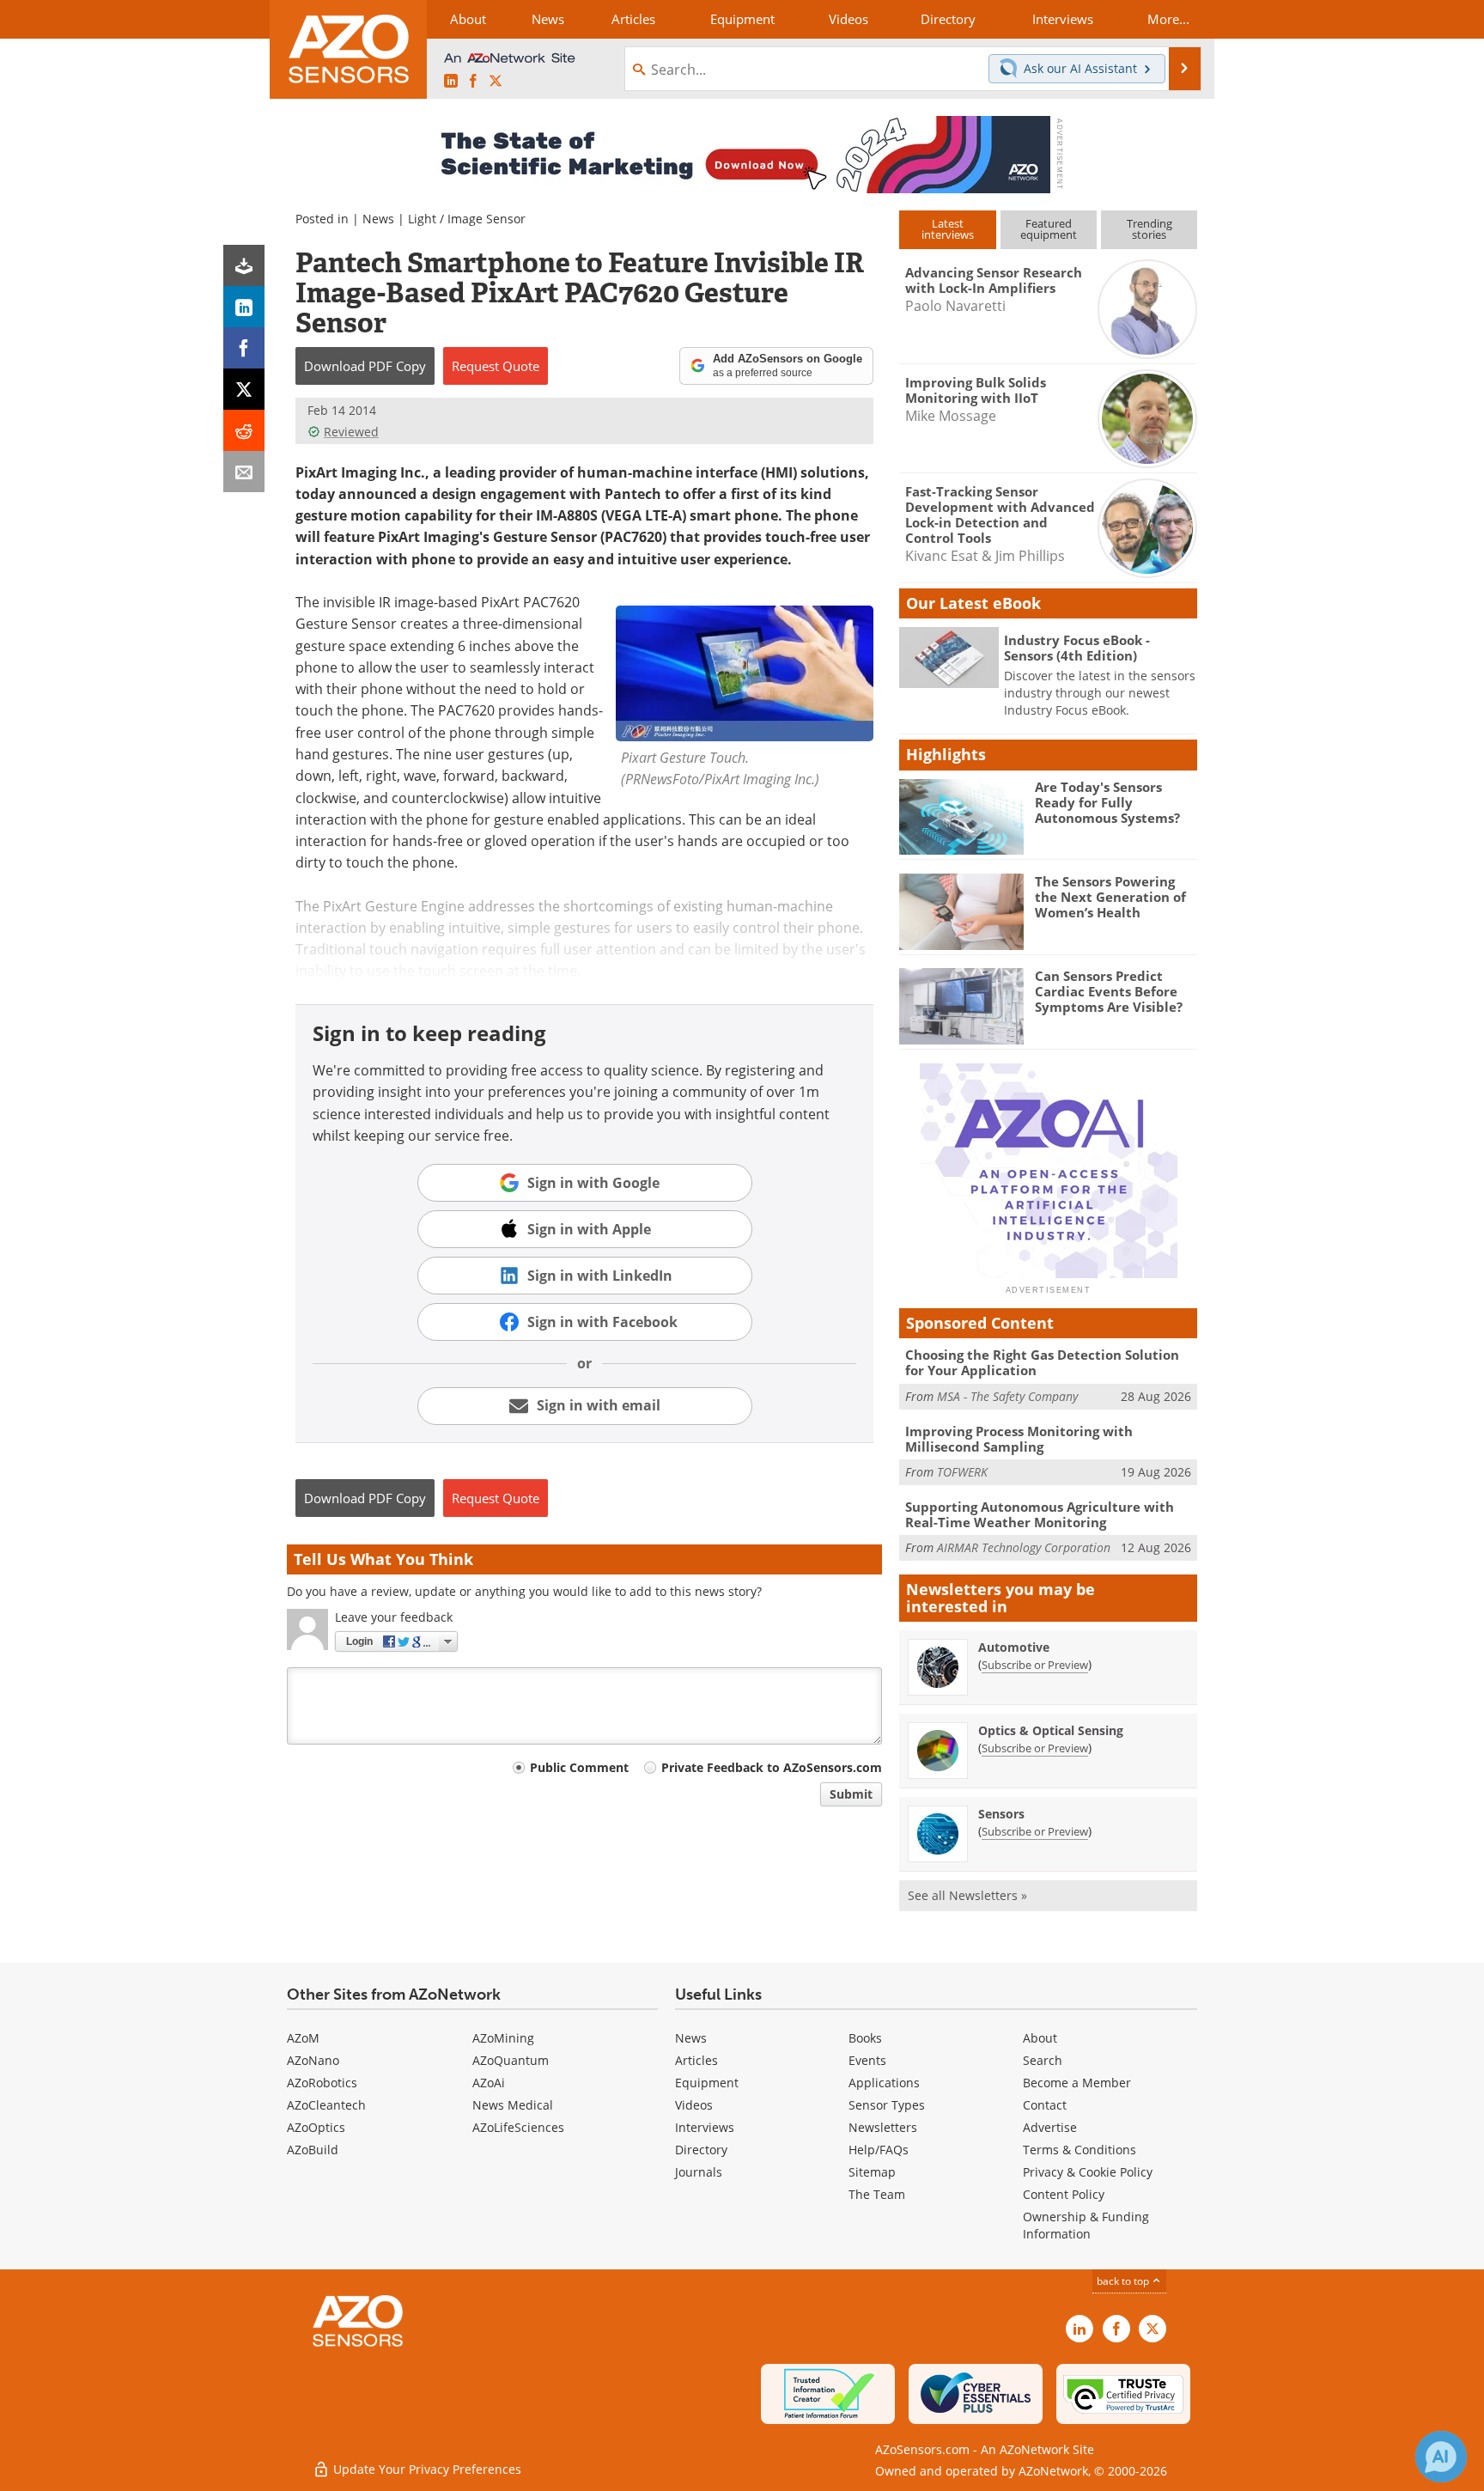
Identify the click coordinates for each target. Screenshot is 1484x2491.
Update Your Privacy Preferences (426, 2469)
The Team (877, 2194)
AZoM (303, 2038)
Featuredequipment (1049, 229)
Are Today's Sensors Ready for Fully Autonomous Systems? (1107, 802)
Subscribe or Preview (1035, 1665)
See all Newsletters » (967, 1895)
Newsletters (883, 2127)
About (1040, 2038)
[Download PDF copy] (244, 265)
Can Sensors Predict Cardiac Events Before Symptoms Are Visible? (1109, 991)
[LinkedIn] (244, 307)
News (378, 219)
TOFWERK (962, 1472)
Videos (694, 2105)
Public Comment (579, 1767)
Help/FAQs (879, 2150)
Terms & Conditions (1080, 2150)
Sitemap (872, 2172)
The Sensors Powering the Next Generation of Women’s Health (1110, 897)
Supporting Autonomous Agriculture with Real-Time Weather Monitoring (1040, 1514)
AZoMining (503, 2038)
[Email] (244, 472)
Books (865, 2038)
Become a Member (1077, 2083)
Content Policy (1064, 2194)
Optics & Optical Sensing (1051, 1730)
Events (867, 2060)
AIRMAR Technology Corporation (1024, 1547)
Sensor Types (887, 2105)
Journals (699, 2172)
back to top (1124, 2281)
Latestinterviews (948, 229)
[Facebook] (244, 348)
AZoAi (489, 2083)
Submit (851, 1794)
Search (1043, 2060)
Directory (701, 2150)
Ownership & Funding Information (1086, 2225)
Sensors (1001, 1814)
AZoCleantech (326, 2105)
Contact (1045, 2105)
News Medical (513, 2105)
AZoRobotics (322, 2083)
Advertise (1050, 2127)
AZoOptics (316, 2127)
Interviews (705, 2127)
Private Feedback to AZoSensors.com (772, 1767)
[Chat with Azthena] (1441, 2457)
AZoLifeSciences (518, 2127)
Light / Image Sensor (467, 219)
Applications (884, 2083)
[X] (244, 389)
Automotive (1014, 1647)
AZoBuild (313, 2150)
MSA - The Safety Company (1007, 1396)
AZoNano (313, 2060)
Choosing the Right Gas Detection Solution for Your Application (1042, 1362)
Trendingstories (1149, 229)
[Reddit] (244, 430)
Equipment (707, 2083)
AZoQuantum (511, 2060)
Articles (696, 2060)
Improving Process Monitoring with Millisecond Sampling (1019, 1439)
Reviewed (351, 432)
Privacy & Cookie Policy (1088, 2172)
